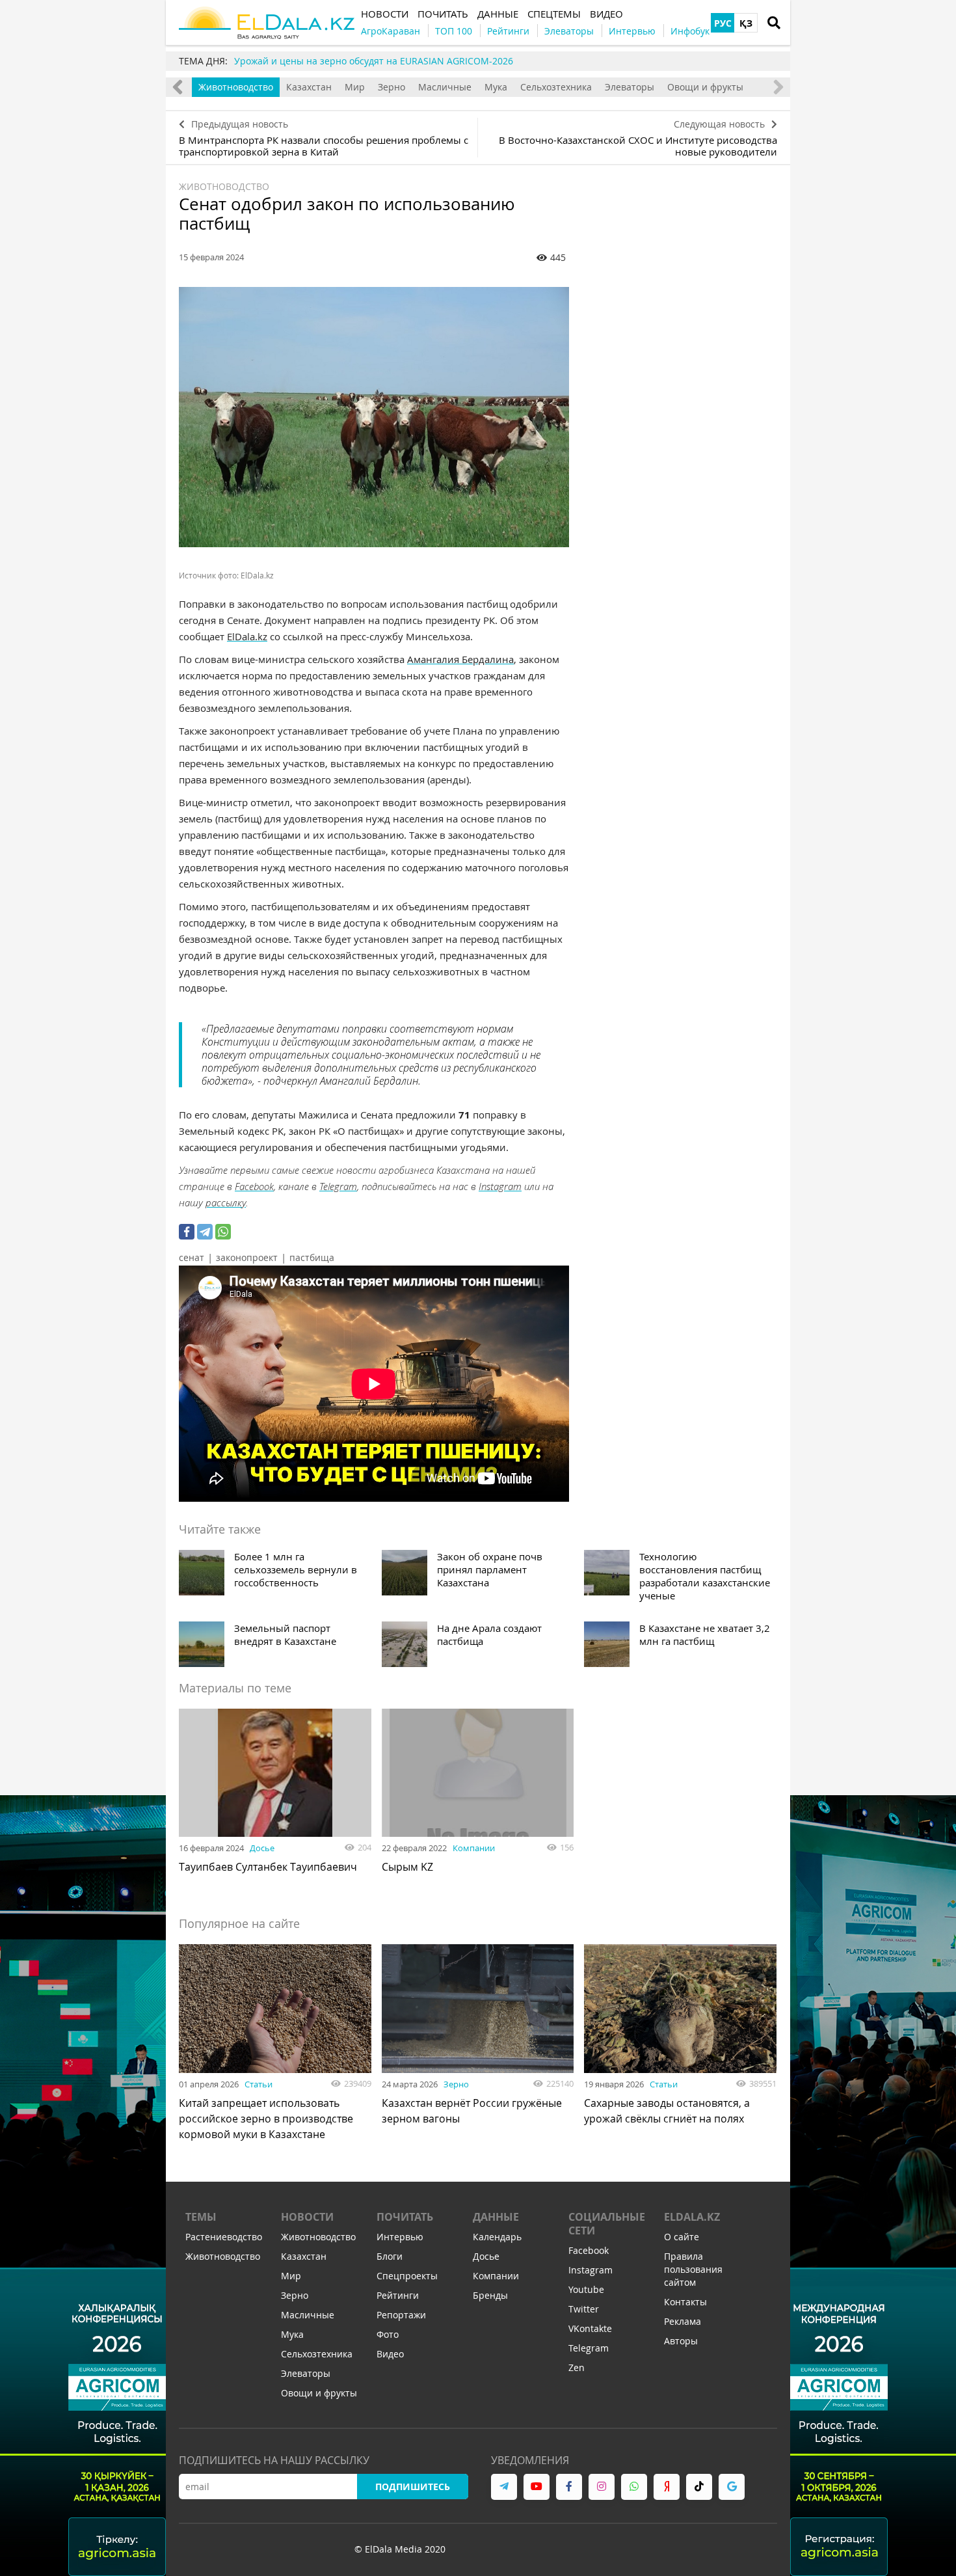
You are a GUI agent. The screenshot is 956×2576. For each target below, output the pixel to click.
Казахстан (309, 87)
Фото (388, 2334)
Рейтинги (398, 2295)
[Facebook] (187, 1232)
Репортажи (401, 2315)
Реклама (683, 2321)
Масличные (445, 87)
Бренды (490, 2295)
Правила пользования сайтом (693, 2269)
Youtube (586, 2289)
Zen (577, 2367)
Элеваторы (630, 87)
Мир (355, 87)
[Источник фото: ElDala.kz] (374, 417)
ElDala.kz (247, 636)
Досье (262, 1848)
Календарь (497, 2237)
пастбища (312, 1257)
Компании (474, 1848)
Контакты (685, 2302)
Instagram (500, 1186)
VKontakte (590, 2328)
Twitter (584, 2309)
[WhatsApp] (223, 1232)
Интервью (400, 2237)
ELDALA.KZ (692, 2217)
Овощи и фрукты (705, 87)
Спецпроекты (407, 2276)
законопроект (247, 1257)
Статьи (259, 2084)
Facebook (254, 1186)
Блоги (390, 2256)
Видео (390, 2354)
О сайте (682, 2237)
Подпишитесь (413, 2487)
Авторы (681, 2341)
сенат (192, 1257)
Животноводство (236, 87)
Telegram (338, 1186)
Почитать (405, 2217)
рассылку (226, 1202)
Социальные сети (607, 2224)
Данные (496, 2217)
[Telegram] (205, 1232)
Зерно (392, 87)
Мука (496, 87)
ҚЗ (746, 23)
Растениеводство (224, 2237)
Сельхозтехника (556, 87)
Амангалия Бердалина (460, 659)
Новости (307, 2217)
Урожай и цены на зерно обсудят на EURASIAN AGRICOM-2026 (374, 61)
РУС (723, 23)
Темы (201, 2217)
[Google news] (732, 2487)
